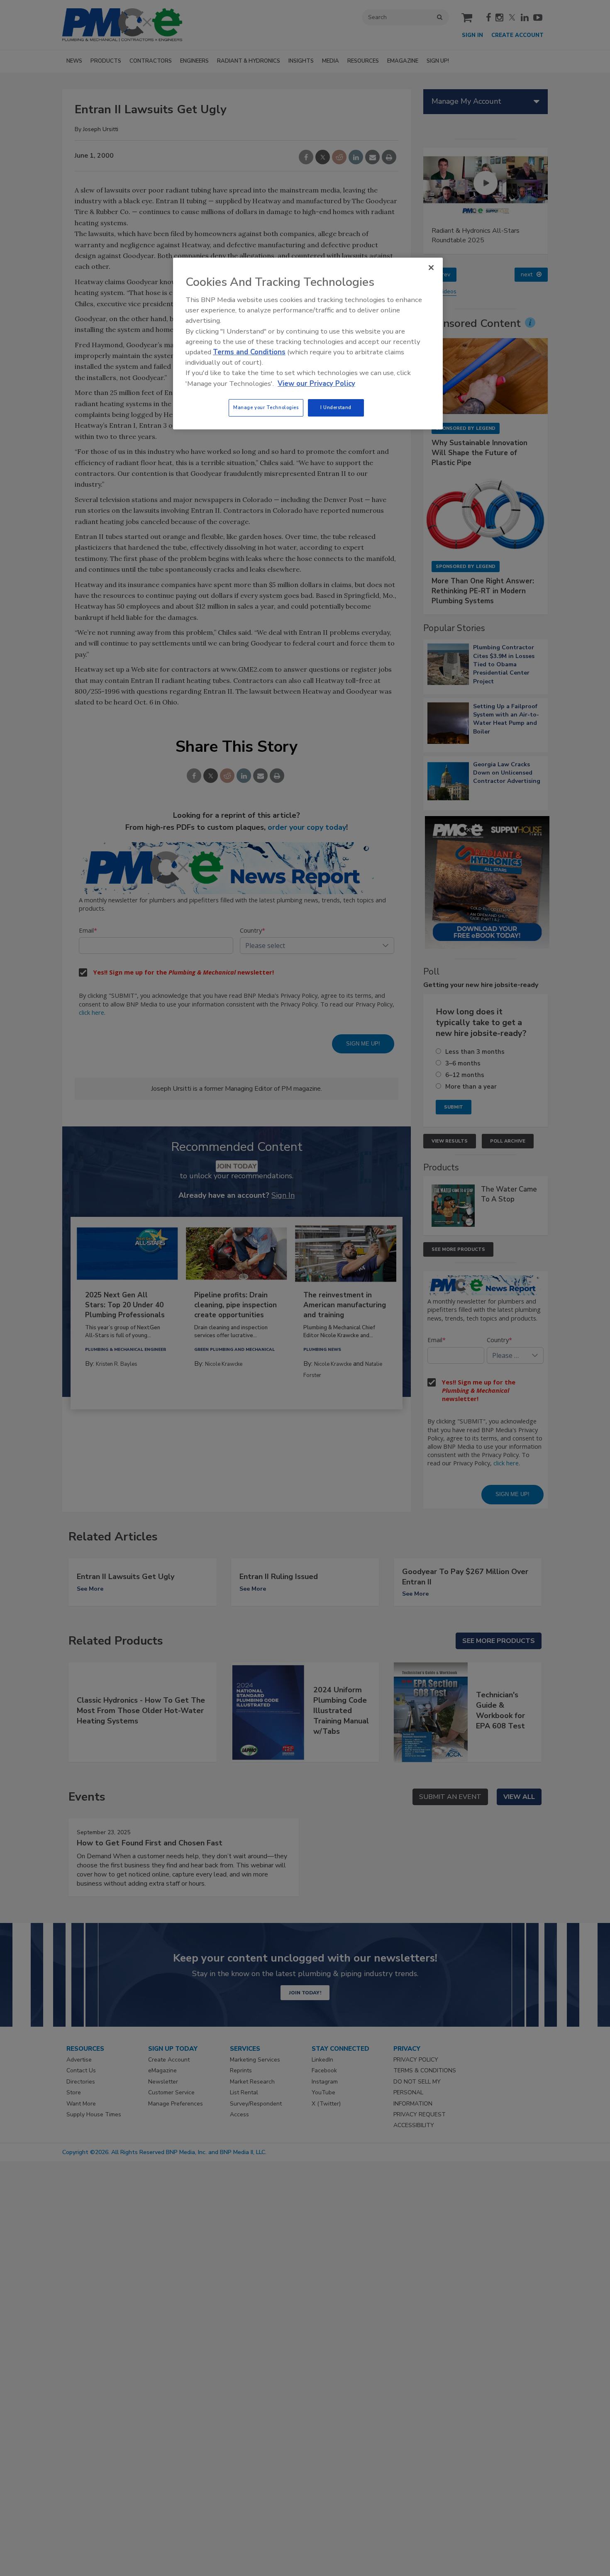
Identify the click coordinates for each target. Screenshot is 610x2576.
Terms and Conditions (249, 352)
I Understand (336, 407)
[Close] (431, 268)
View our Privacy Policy (316, 384)
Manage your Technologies (266, 407)
